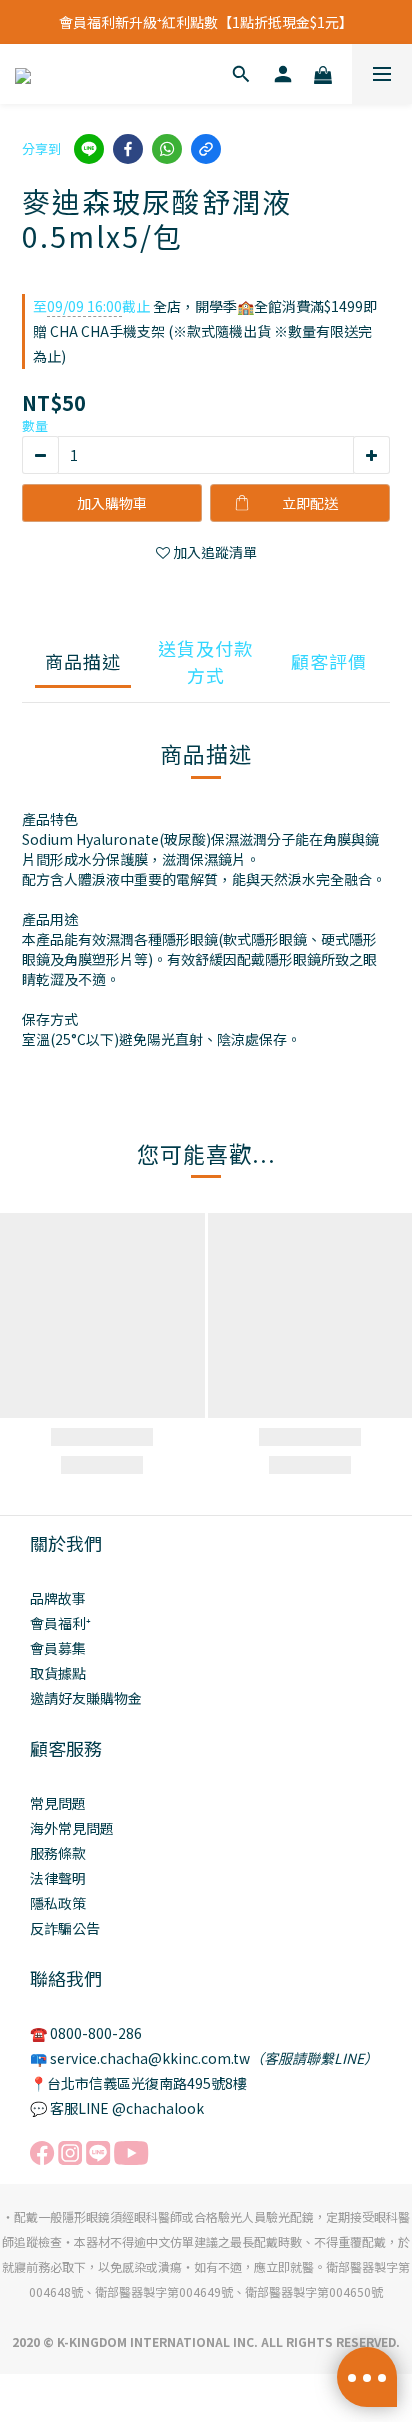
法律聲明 (58, 1878)
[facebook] (128, 149)
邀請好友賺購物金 (86, 1698)
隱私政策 (58, 1903)
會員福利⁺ (60, 1623)
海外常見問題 (72, 1828)
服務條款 (58, 1853)
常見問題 (58, 1803)
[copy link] (206, 149)
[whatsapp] (167, 149)
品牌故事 (58, 1598)
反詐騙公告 (65, 1928)
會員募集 (58, 1648)
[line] (89, 149)
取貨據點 (58, 1673)
